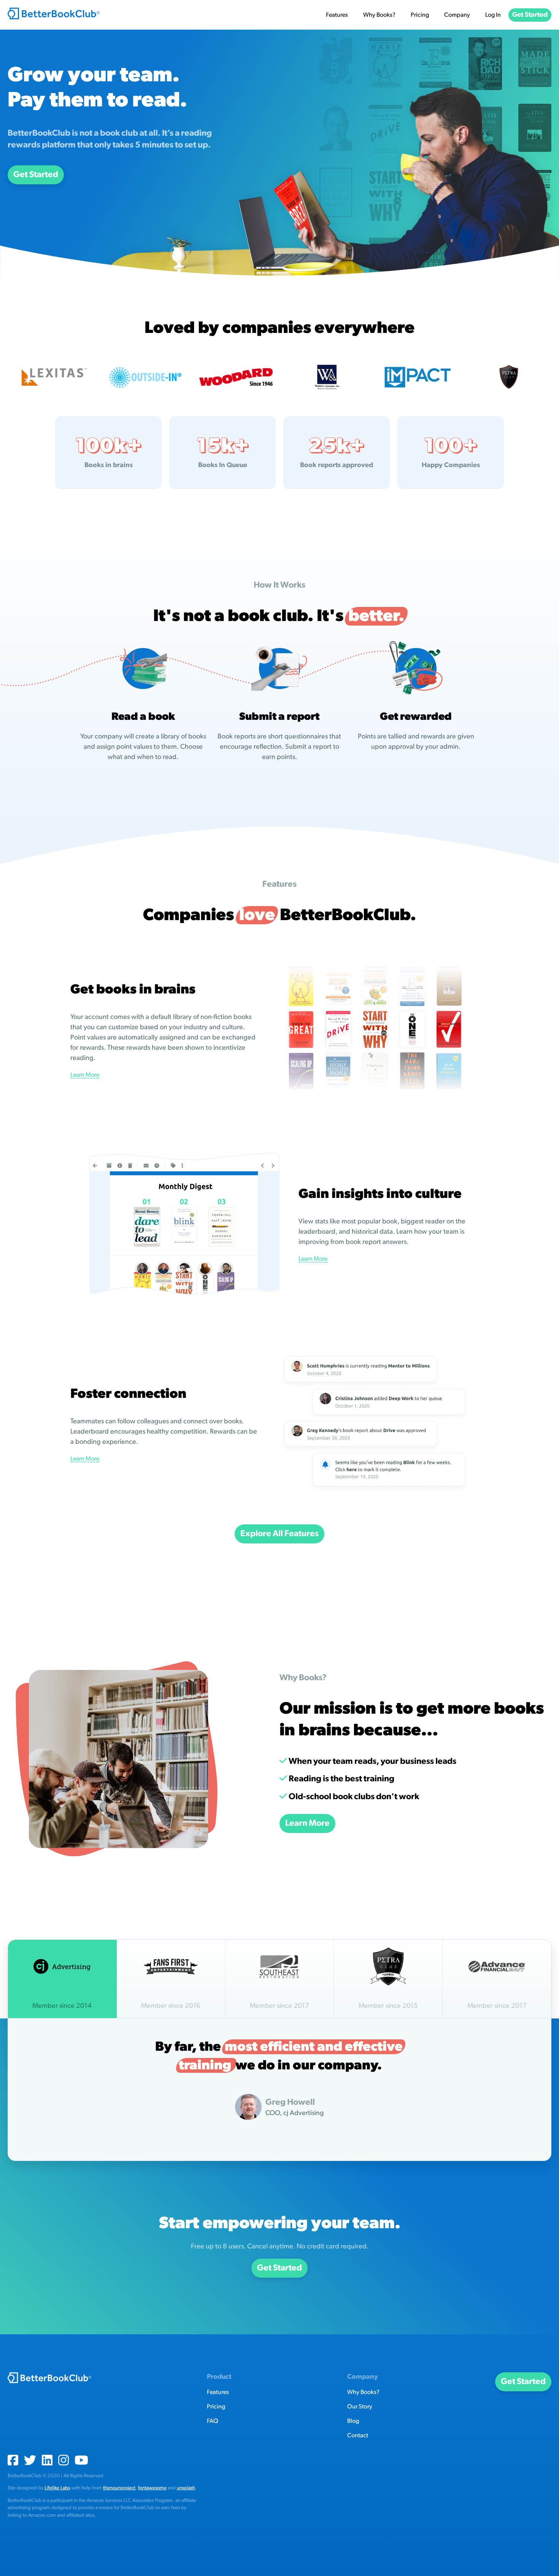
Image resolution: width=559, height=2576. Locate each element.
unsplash (186, 2488)
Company (457, 15)
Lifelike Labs (57, 2488)
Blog (353, 2421)
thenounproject (119, 2488)
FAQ (213, 2421)
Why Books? (379, 15)
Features (337, 15)
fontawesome (152, 2488)
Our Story (360, 2406)
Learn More (85, 1075)
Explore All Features (279, 1534)
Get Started (530, 15)
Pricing (420, 15)
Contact (358, 2435)
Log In (493, 15)
